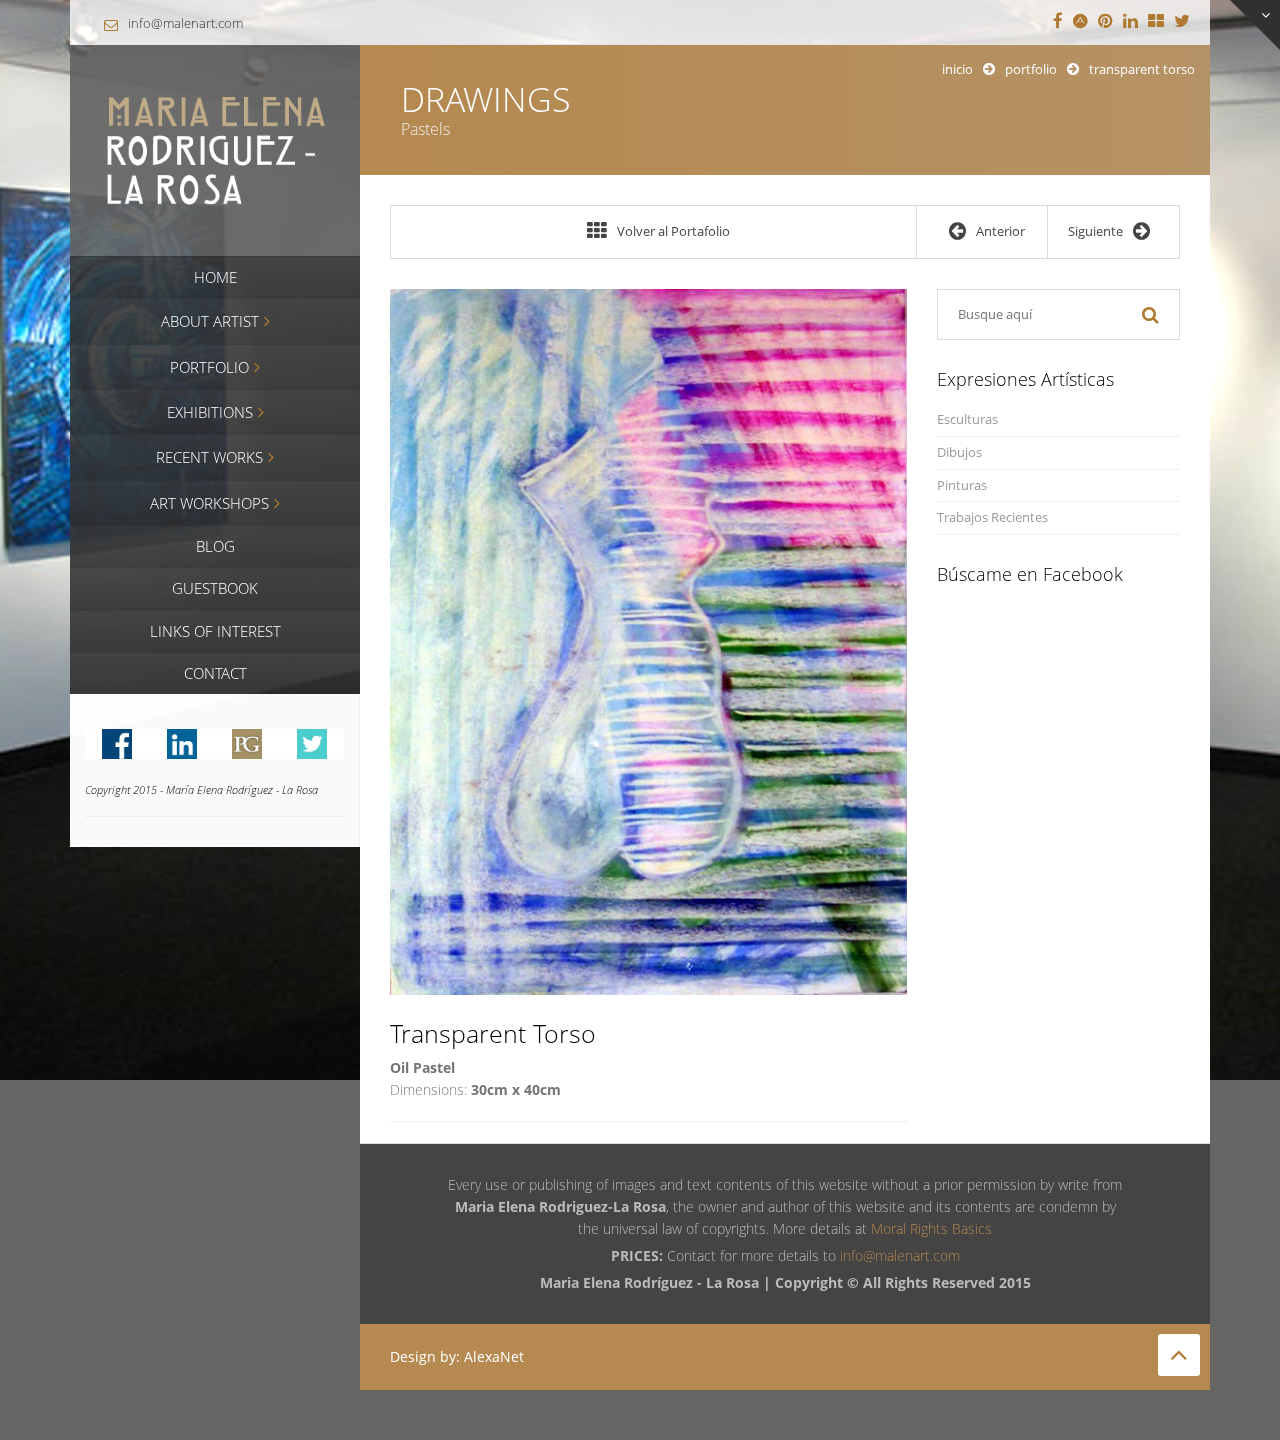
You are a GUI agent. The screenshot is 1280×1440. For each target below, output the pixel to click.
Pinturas (962, 485)
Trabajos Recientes (992, 517)
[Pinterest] (1105, 22)
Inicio (957, 69)
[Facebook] (1058, 22)
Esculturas (967, 419)
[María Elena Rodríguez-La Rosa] (215, 148)
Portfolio (1031, 69)
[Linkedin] (1130, 22)
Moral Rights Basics (931, 1228)
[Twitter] (1182, 22)
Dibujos (959, 452)
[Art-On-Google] (1080, 22)
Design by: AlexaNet (457, 1356)
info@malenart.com (185, 23)
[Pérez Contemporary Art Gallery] (1156, 22)
